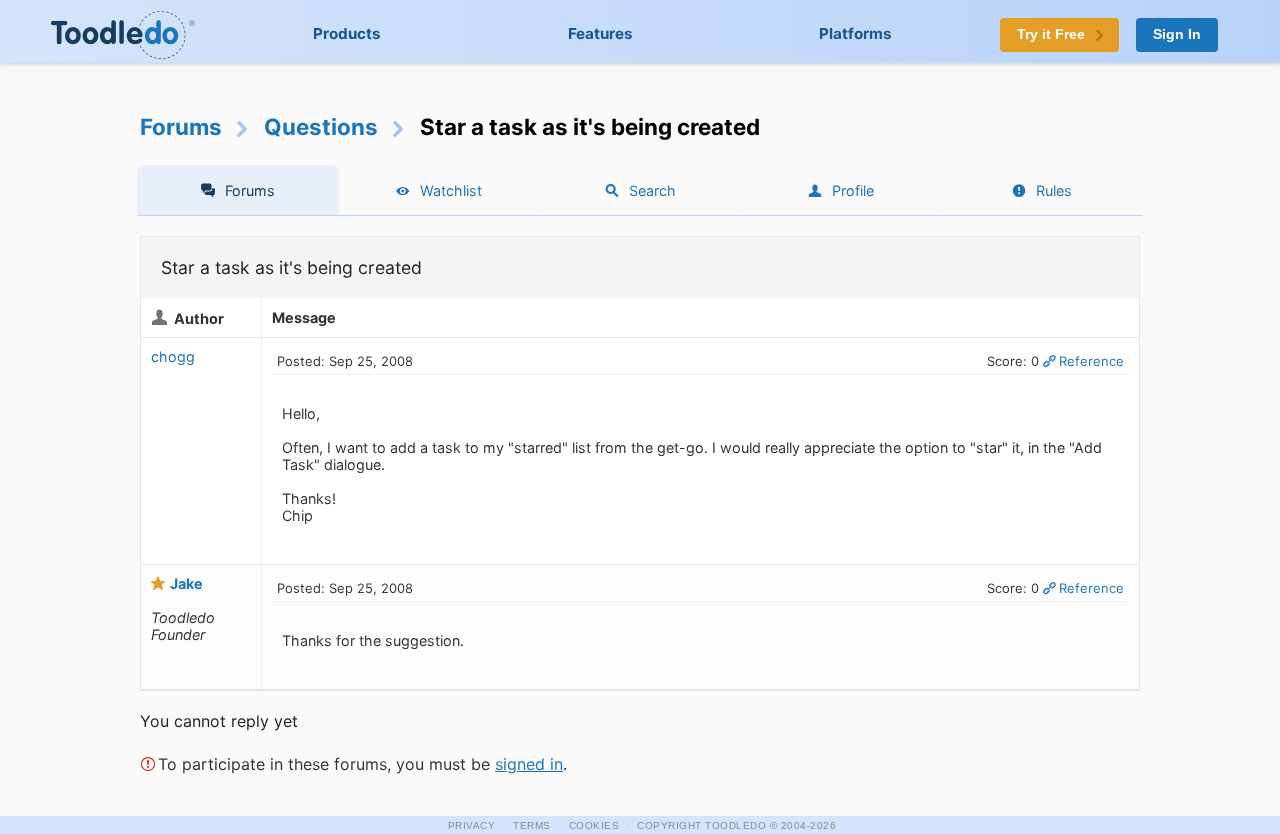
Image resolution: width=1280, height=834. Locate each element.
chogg (173, 356)
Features (600, 33)
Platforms (855, 33)
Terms (532, 825)
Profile (853, 190)
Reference (1091, 361)
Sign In (1177, 34)
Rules (1054, 190)
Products (347, 33)
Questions (321, 126)
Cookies (594, 825)
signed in (529, 764)
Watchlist (451, 190)
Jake (186, 583)
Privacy (472, 825)
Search (652, 190)
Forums (181, 126)
